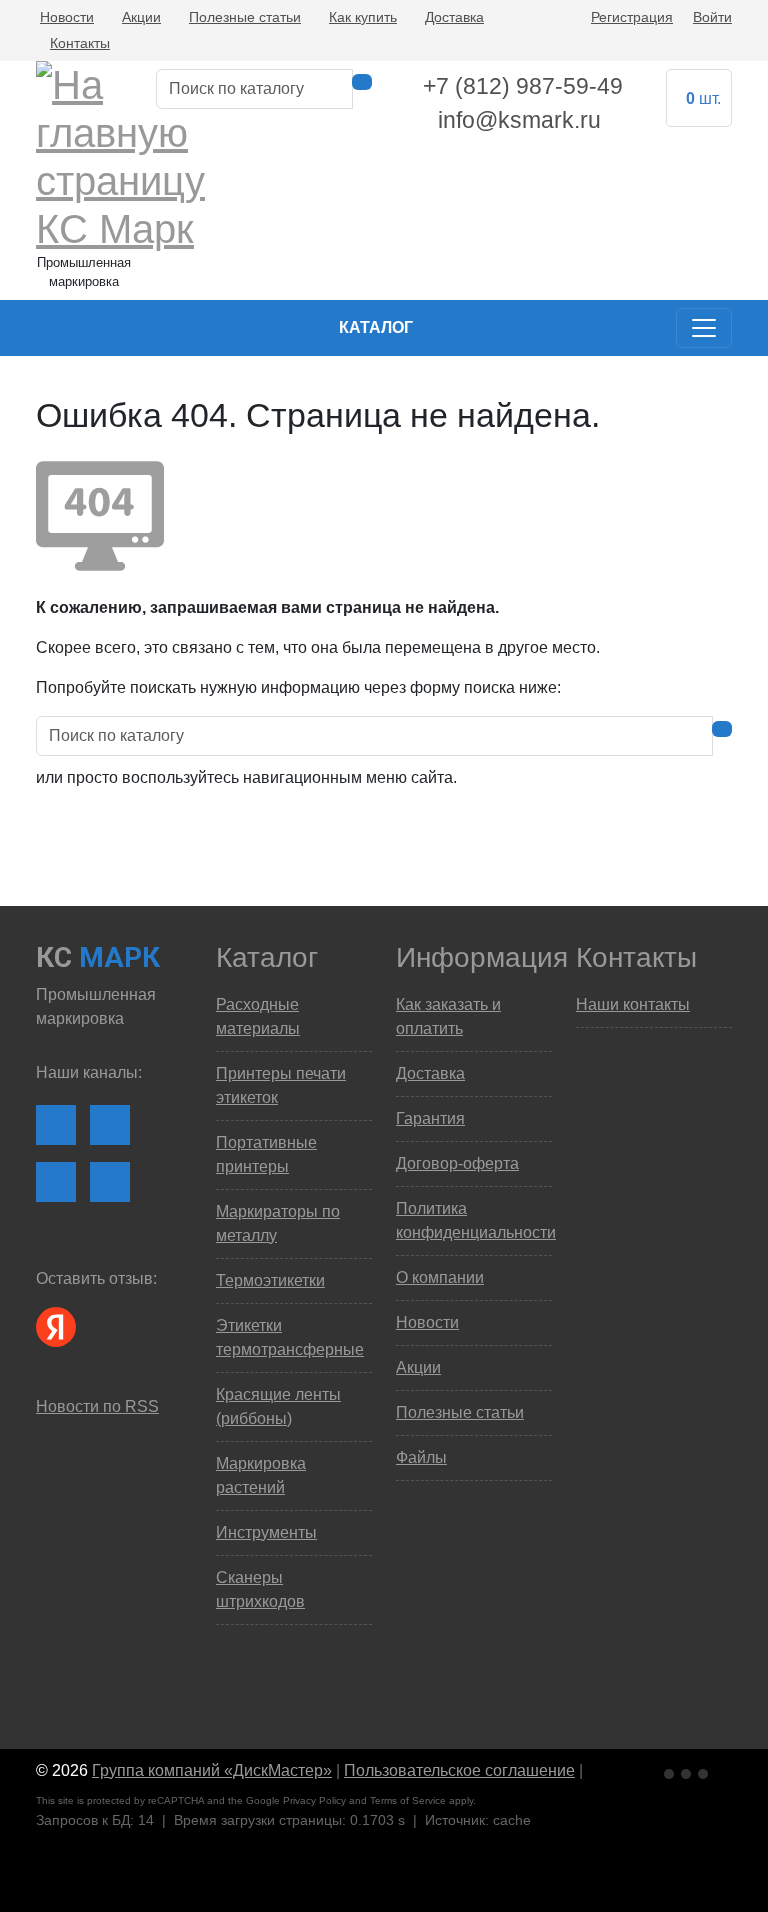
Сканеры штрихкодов (260, 1589)
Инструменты (266, 1532)
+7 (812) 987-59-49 (523, 86)
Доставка (454, 17)
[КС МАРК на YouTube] (110, 1125)
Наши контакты (633, 1004)
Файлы (421, 1457)
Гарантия (430, 1118)
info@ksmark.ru (519, 120)
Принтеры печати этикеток (281, 1085)
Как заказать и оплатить (448, 1016)
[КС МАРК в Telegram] (56, 1182)
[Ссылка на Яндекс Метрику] (688, 1771)
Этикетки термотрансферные (290, 1337)
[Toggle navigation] (704, 328)
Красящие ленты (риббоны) (278, 1406)
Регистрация (632, 17)
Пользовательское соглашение (459, 1770)
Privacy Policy (314, 1800)
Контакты (80, 43)
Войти (712, 17)
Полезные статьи (245, 17)
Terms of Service (408, 1800)
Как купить (363, 17)
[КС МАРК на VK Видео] (56, 1125)
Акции (141, 17)
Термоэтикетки (270, 1280)
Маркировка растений (261, 1475)
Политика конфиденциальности (474, 1220)
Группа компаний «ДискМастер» (212, 1770)
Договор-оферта (457, 1163)
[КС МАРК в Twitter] (110, 1182)
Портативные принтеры (266, 1154)
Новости (67, 17)
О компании (440, 1277)
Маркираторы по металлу (278, 1223)
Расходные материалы (258, 1016)
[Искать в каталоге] (362, 82)
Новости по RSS (97, 1406)
